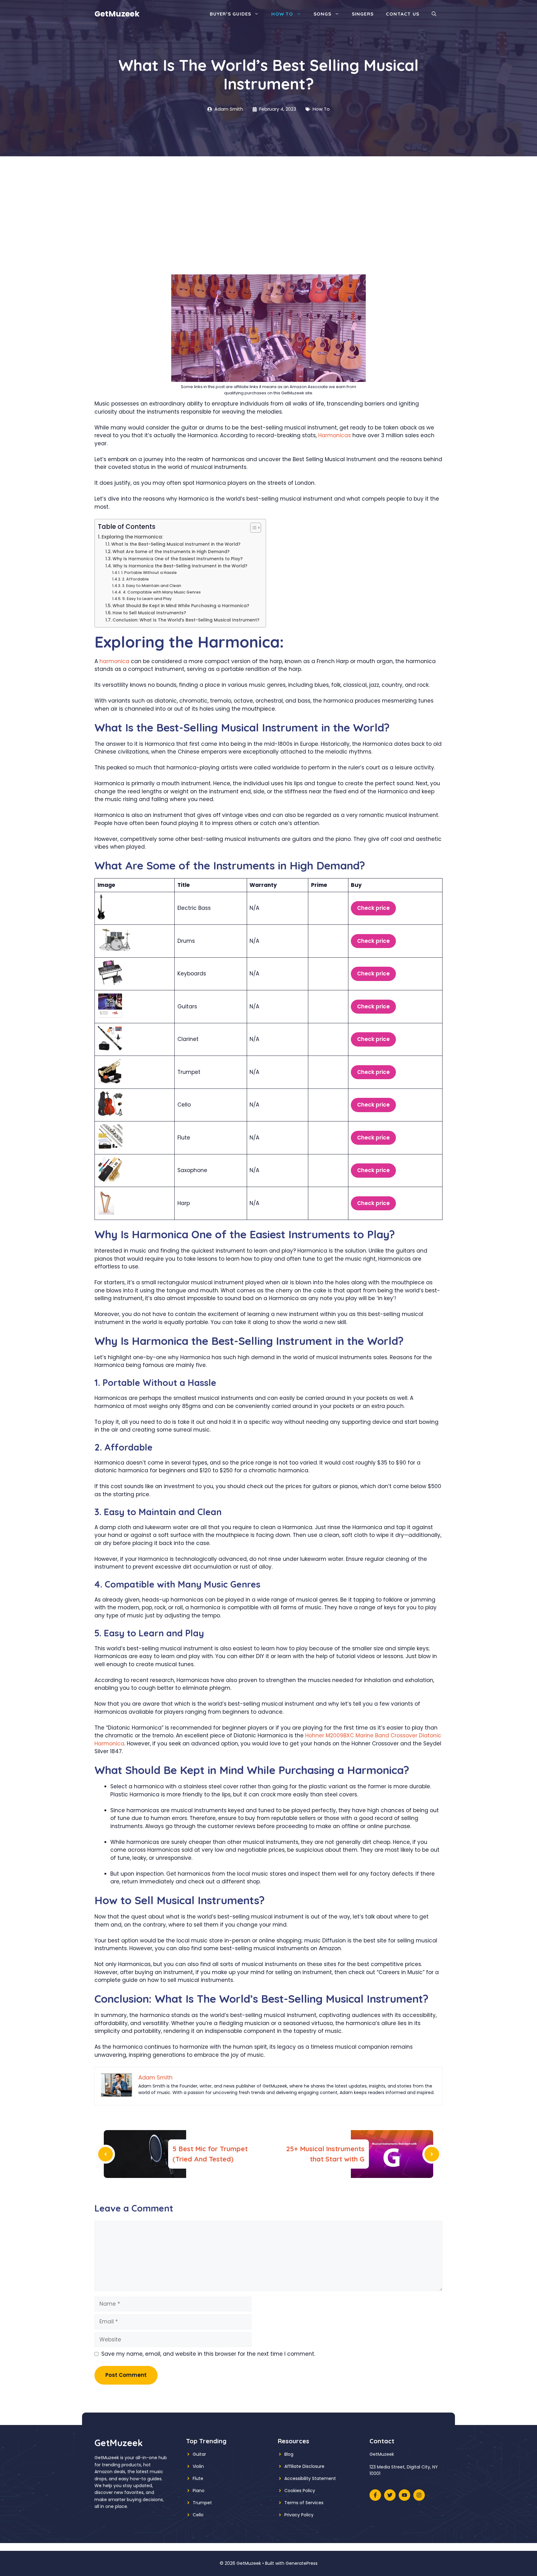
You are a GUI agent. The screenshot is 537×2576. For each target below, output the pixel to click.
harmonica (114, 661)
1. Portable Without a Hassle (149, 573)
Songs (323, 14)
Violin (198, 2466)
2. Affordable (135, 579)
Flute (198, 2478)
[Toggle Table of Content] (252, 528)
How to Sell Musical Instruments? (149, 613)
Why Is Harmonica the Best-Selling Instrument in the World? (180, 566)
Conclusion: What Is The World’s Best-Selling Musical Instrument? (186, 620)
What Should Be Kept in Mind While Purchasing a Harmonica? (181, 606)
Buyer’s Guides (231, 14)
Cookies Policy (300, 2491)
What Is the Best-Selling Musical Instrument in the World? (176, 544)
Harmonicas (335, 435)
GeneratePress (302, 2563)
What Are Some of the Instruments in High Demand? (171, 552)
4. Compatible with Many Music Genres (162, 592)
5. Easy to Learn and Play (147, 599)
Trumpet (202, 2503)
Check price (373, 908)
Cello (198, 2515)
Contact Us (403, 14)
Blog (289, 2454)
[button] (434, 14)
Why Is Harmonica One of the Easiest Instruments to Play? (178, 559)
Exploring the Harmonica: (132, 537)
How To (282, 14)
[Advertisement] (268, 203)
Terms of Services (304, 2503)
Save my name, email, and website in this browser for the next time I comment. (208, 2354)
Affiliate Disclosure (304, 2466)
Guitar (199, 2454)
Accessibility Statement (310, 2478)
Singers (363, 14)
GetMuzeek (117, 14)
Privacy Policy (299, 2515)
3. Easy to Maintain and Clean (151, 586)
